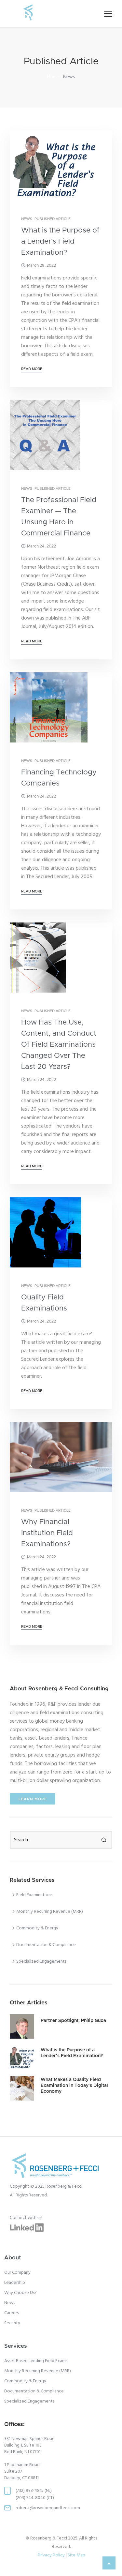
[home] (28, 14)
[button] (108, 14)
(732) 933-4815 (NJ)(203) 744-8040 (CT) (35, 2494)
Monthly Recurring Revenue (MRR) (38, 2371)
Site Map (76, 2555)
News (10, 2303)
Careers (11, 2313)
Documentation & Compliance (34, 2391)
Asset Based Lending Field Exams (36, 2361)
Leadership (15, 2283)
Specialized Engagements (29, 2402)
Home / (55, 77)
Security (12, 2323)
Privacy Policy (51, 2555)
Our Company (17, 2273)
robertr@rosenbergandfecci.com (48, 2508)
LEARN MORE (33, 1799)
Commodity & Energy (25, 2381)
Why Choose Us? (20, 2293)
